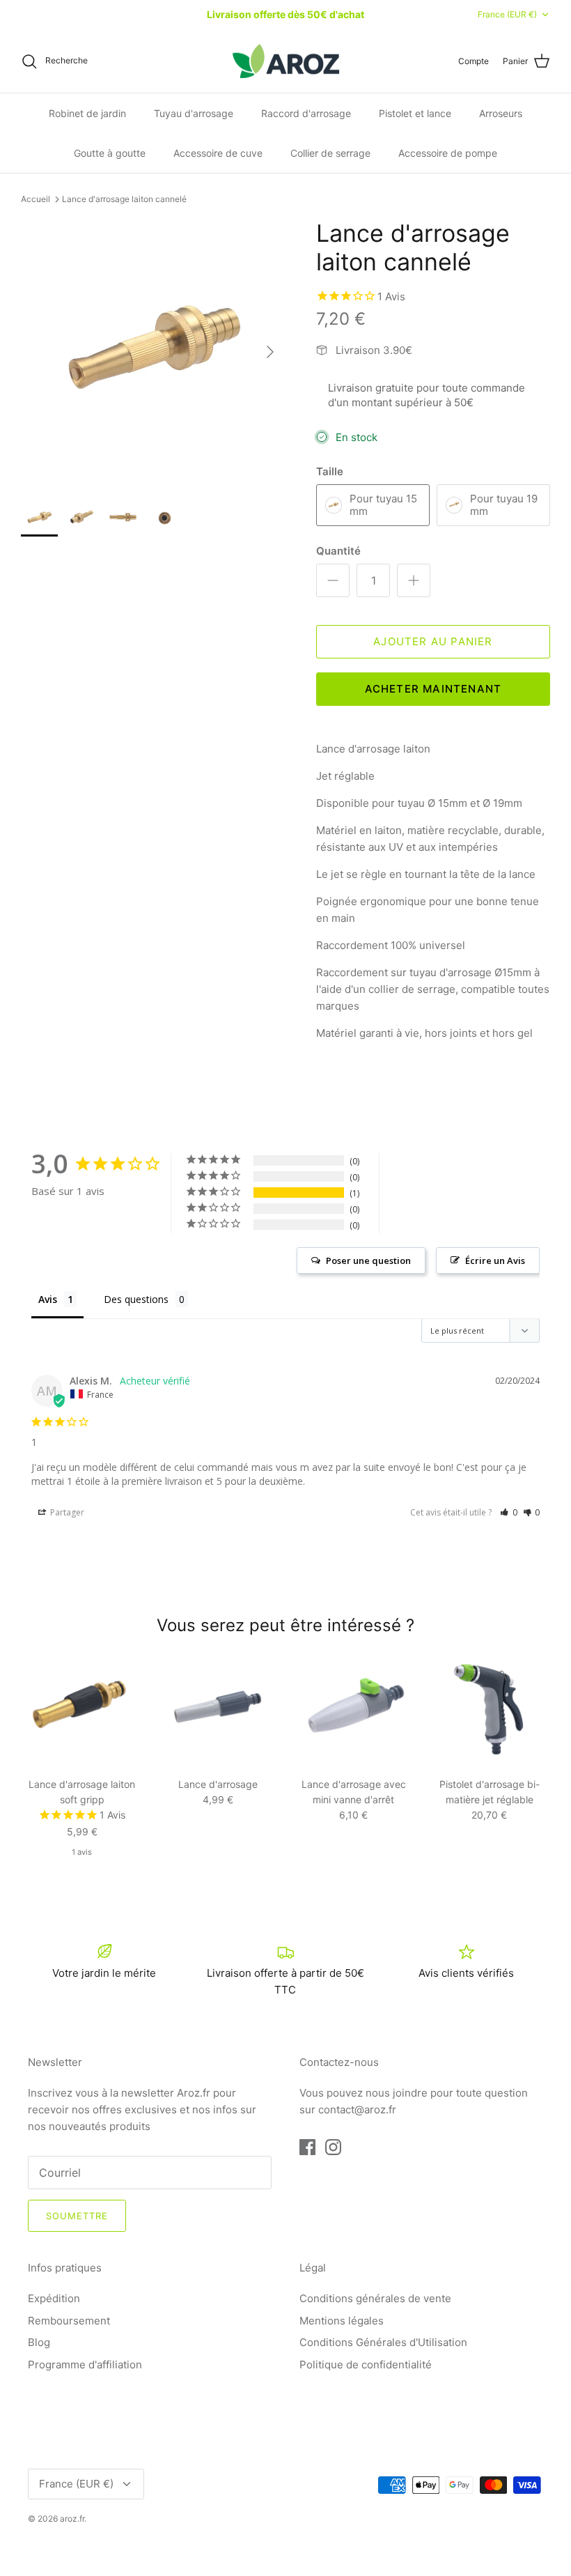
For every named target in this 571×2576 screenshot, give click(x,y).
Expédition (54, 2298)
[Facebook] (307, 2147)
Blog (39, 2342)
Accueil (36, 199)
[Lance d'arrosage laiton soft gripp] (82, 1709)
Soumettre (77, 2216)
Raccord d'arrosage (306, 113)
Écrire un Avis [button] (495, 1260)
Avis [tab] (48, 1299)
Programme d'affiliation (85, 2365)
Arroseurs (501, 113)
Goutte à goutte (110, 153)
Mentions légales (342, 2321)
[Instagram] (333, 2147)
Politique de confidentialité (366, 2365)
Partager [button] (66, 1512)
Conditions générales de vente (375, 2298)
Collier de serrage (330, 153)
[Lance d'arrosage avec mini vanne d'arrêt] (353, 1709)
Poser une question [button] (368, 1260)
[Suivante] (270, 352)
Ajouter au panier (433, 641)
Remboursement (69, 2321)
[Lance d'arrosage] (218, 1709)
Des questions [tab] (136, 1299)
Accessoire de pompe (448, 153)
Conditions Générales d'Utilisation (383, 2342)
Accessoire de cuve (218, 153)
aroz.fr (72, 2519)
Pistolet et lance (415, 113)
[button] (509, 1512)
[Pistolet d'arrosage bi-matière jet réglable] (489, 1709)
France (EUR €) (507, 14)
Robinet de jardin (87, 113)
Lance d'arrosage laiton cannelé (124, 199)
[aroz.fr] (286, 61)
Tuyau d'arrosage (194, 113)
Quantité (338, 551)
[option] (153, 352)
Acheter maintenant (433, 689)
